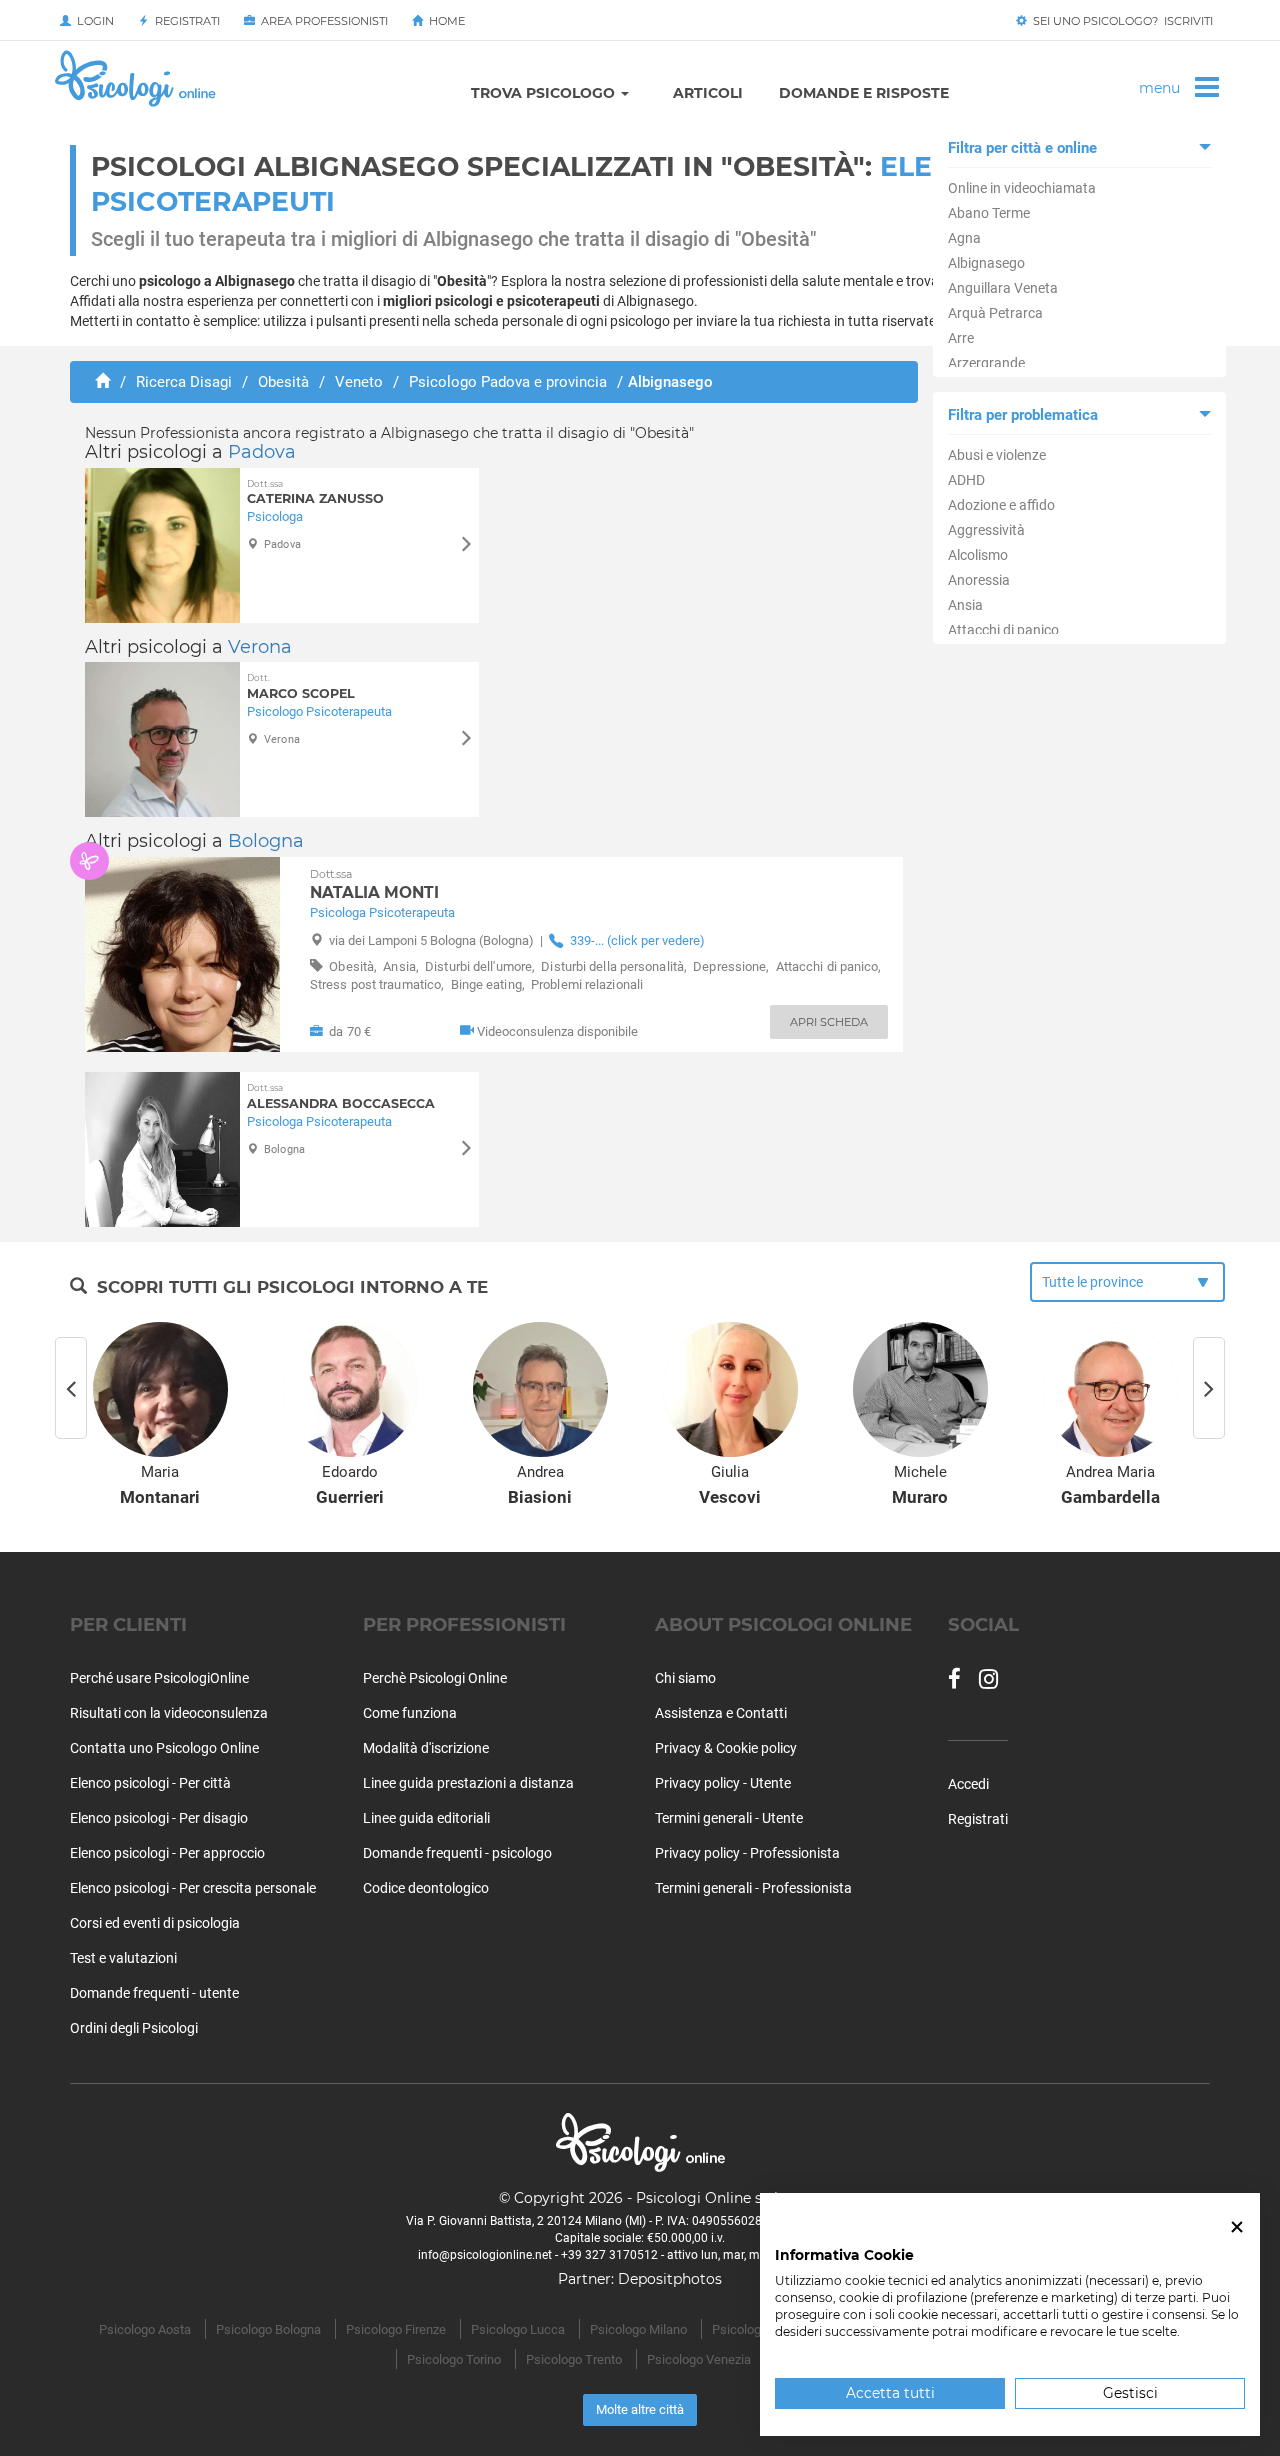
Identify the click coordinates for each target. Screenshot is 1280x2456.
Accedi (968, 1784)
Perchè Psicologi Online (435, 1678)
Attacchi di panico (1003, 630)
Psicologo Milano (638, 2329)
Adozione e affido (1001, 505)
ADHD (966, 480)
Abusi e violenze (997, 455)
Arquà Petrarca (995, 313)
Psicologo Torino (454, 2359)
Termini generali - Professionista (753, 1888)
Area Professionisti (321, 21)
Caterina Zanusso (315, 492)
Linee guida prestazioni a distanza (468, 1783)
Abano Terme (989, 213)
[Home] (102, 382)
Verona (260, 647)
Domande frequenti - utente (154, 1993)
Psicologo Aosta (145, 2329)
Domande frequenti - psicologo (457, 1853)
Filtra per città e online (1022, 148)
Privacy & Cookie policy (726, 1748)
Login (92, 21)
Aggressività (986, 530)
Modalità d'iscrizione (426, 1748)
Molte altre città (640, 2409)
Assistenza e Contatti (721, 1713)
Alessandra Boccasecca (341, 1096)
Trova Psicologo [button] (545, 93)
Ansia (965, 605)
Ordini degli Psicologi (134, 2028)
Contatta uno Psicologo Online (164, 1748)
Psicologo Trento (574, 2359)
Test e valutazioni (123, 1958)
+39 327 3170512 (609, 2255)
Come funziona (410, 1713)
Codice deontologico (426, 1888)
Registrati (184, 21)
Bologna (266, 841)
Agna (964, 238)
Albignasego (986, 263)
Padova (262, 452)
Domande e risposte (864, 93)
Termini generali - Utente (729, 1818)
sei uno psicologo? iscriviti (1120, 21)
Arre (961, 338)
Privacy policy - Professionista (747, 1853)
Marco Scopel (301, 686)
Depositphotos (670, 2279)
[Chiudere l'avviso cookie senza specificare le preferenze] (1237, 2227)
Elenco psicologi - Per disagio (159, 1818)
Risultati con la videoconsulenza (169, 1713)
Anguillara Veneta (1003, 288)
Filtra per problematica (1023, 415)
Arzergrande (986, 363)
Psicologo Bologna (268, 2329)
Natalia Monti (374, 885)
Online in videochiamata (1022, 188)
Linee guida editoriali (426, 1818)
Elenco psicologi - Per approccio (167, 1853)
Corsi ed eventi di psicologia (155, 1923)
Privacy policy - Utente (723, 1783)
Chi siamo (685, 1678)
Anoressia (979, 580)
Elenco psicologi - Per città (150, 1783)
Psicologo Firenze (396, 2329)
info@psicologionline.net (485, 2255)
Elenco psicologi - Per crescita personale (193, 1888)
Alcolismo (978, 555)
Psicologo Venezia (699, 2359)
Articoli (708, 93)
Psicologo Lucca (518, 2329)
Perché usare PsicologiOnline (159, 1678)
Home (444, 21)
